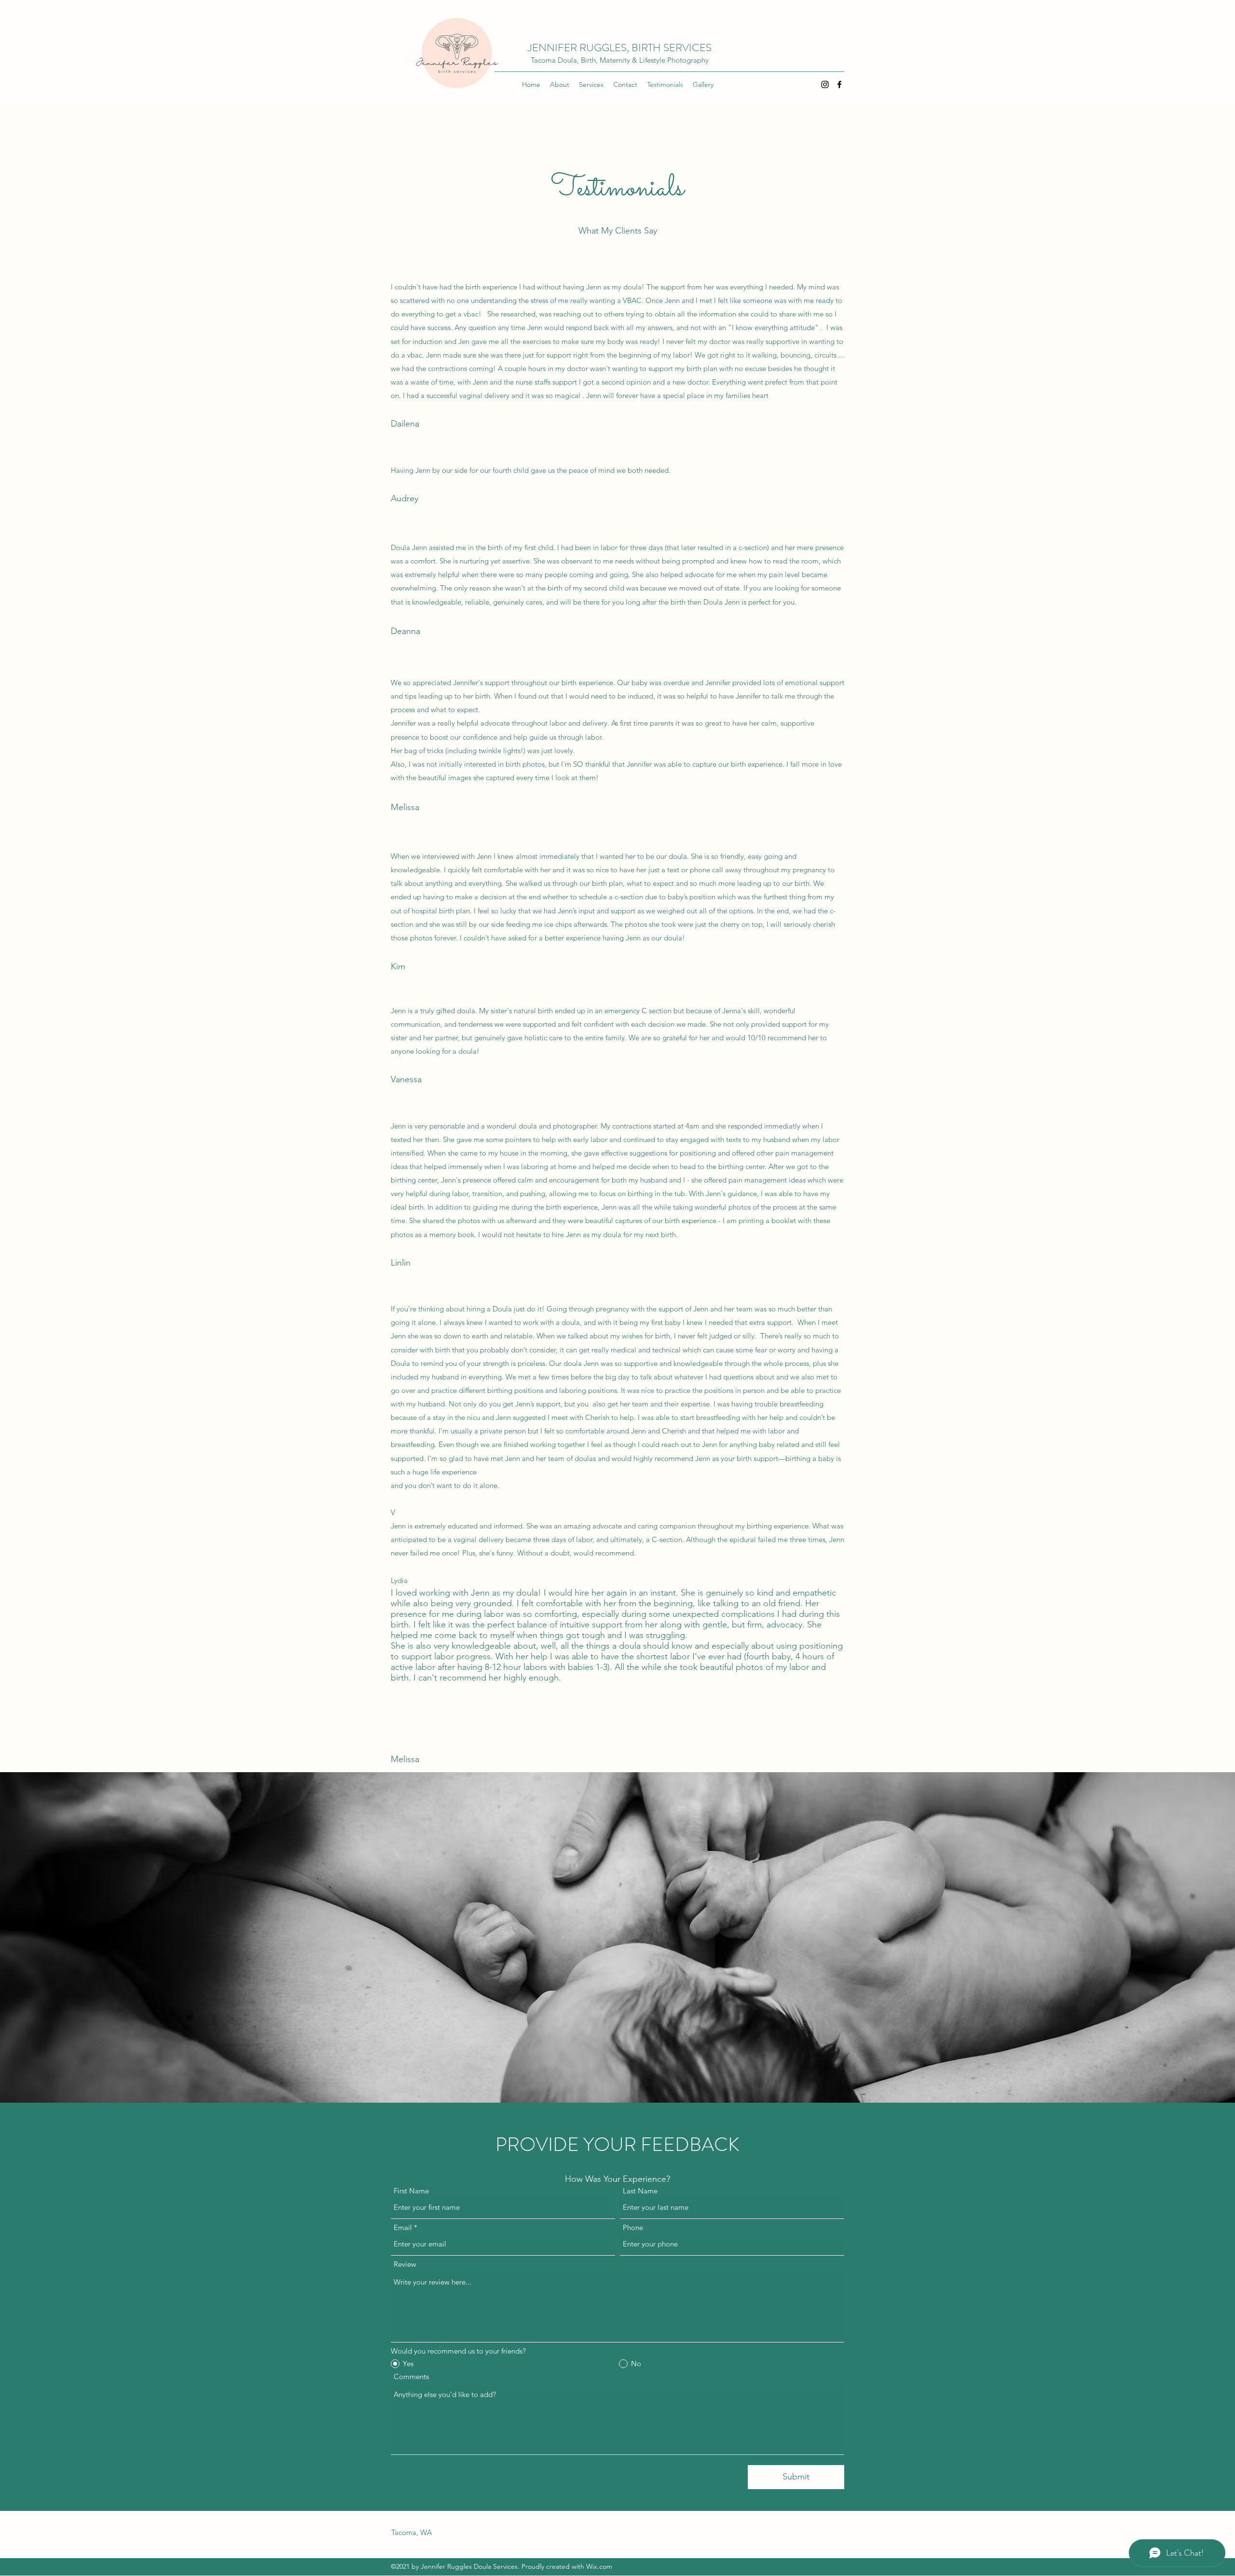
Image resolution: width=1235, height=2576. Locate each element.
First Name (411, 2191)
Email (403, 2227)
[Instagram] (825, 84)
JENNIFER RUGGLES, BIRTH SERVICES (620, 48)
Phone (633, 2227)
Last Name (640, 2191)
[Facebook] (839, 84)
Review (405, 2264)
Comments (411, 2376)
